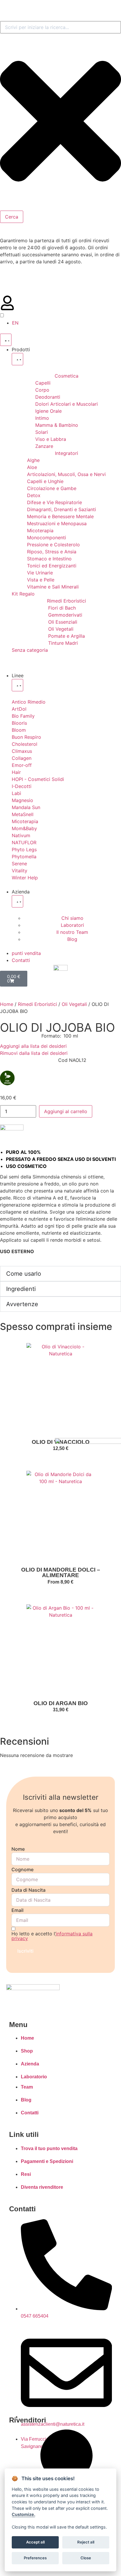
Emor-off (22, 765)
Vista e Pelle (41, 580)
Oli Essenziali (63, 622)
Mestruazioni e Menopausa (57, 523)
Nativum (21, 835)
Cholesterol (25, 744)
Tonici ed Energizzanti (52, 566)
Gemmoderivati (65, 615)
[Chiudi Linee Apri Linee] (17, 685)
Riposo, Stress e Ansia (52, 552)
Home (7, 1004)
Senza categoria (30, 650)
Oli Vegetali (61, 629)
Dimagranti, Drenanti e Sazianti (62, 509)
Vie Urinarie (40, 573)
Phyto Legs (24, 849)
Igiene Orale (48, 411)
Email (17, 1910)
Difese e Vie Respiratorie (54, 502)
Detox (34, 495)
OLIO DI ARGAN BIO (61, 1703)
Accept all (35, 2542)
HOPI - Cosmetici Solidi (38, 779)
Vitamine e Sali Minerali (53, 587)
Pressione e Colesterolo (53, 545)
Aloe (32, 467)
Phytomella (24, 857)
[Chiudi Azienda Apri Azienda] (17, 901)
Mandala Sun (26, 807)
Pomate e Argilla (67, 636)
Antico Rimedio (29, 702)
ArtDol (19, 709)
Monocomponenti (47, 538)
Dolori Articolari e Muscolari (67, 404)
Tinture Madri (63, 643)
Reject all (86, 2542)
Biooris (19, 723)
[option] (15, 323)
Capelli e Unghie (45, 481)
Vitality (20, 871)
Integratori (67, 453)
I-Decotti (22, 786)
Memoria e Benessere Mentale (60, 516)
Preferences (35, 2558)
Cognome (22, 1869)
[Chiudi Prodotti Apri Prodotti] (17, 359)
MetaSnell (23, 814)
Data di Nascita (28, 1890)
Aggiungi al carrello (66, 1111)
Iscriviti (25, 1951)
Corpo (42, 390)
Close (86, 2558)
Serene (19, 864)
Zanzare (44, 446)
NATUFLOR (24, 842)
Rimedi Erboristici (67, 601)
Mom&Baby (24, 828)
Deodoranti (48, 397)
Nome (18, 1849)
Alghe (33, 460)
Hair (16, 772)
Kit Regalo (23, 594)
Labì (16, 793)
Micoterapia (40, 530)
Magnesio (22, 800)
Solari (42, 432)
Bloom (19, 730)
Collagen (22, 758)
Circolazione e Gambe (52, 488)
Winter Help (25, 878)
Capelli (43, 383)
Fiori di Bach (62, 608)
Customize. (23, 2514)
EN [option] (15, 323)
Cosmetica (67, 376)
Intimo (42, 418)
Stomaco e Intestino (49, 559)
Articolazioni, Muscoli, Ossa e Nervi (66, 474)
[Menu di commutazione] (6, 340)
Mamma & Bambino (57, 425)
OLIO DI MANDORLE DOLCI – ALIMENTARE (61, 1572)
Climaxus (22, 751)
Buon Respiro (26, 737)
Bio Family (23, 716)
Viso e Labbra (51, 439)
